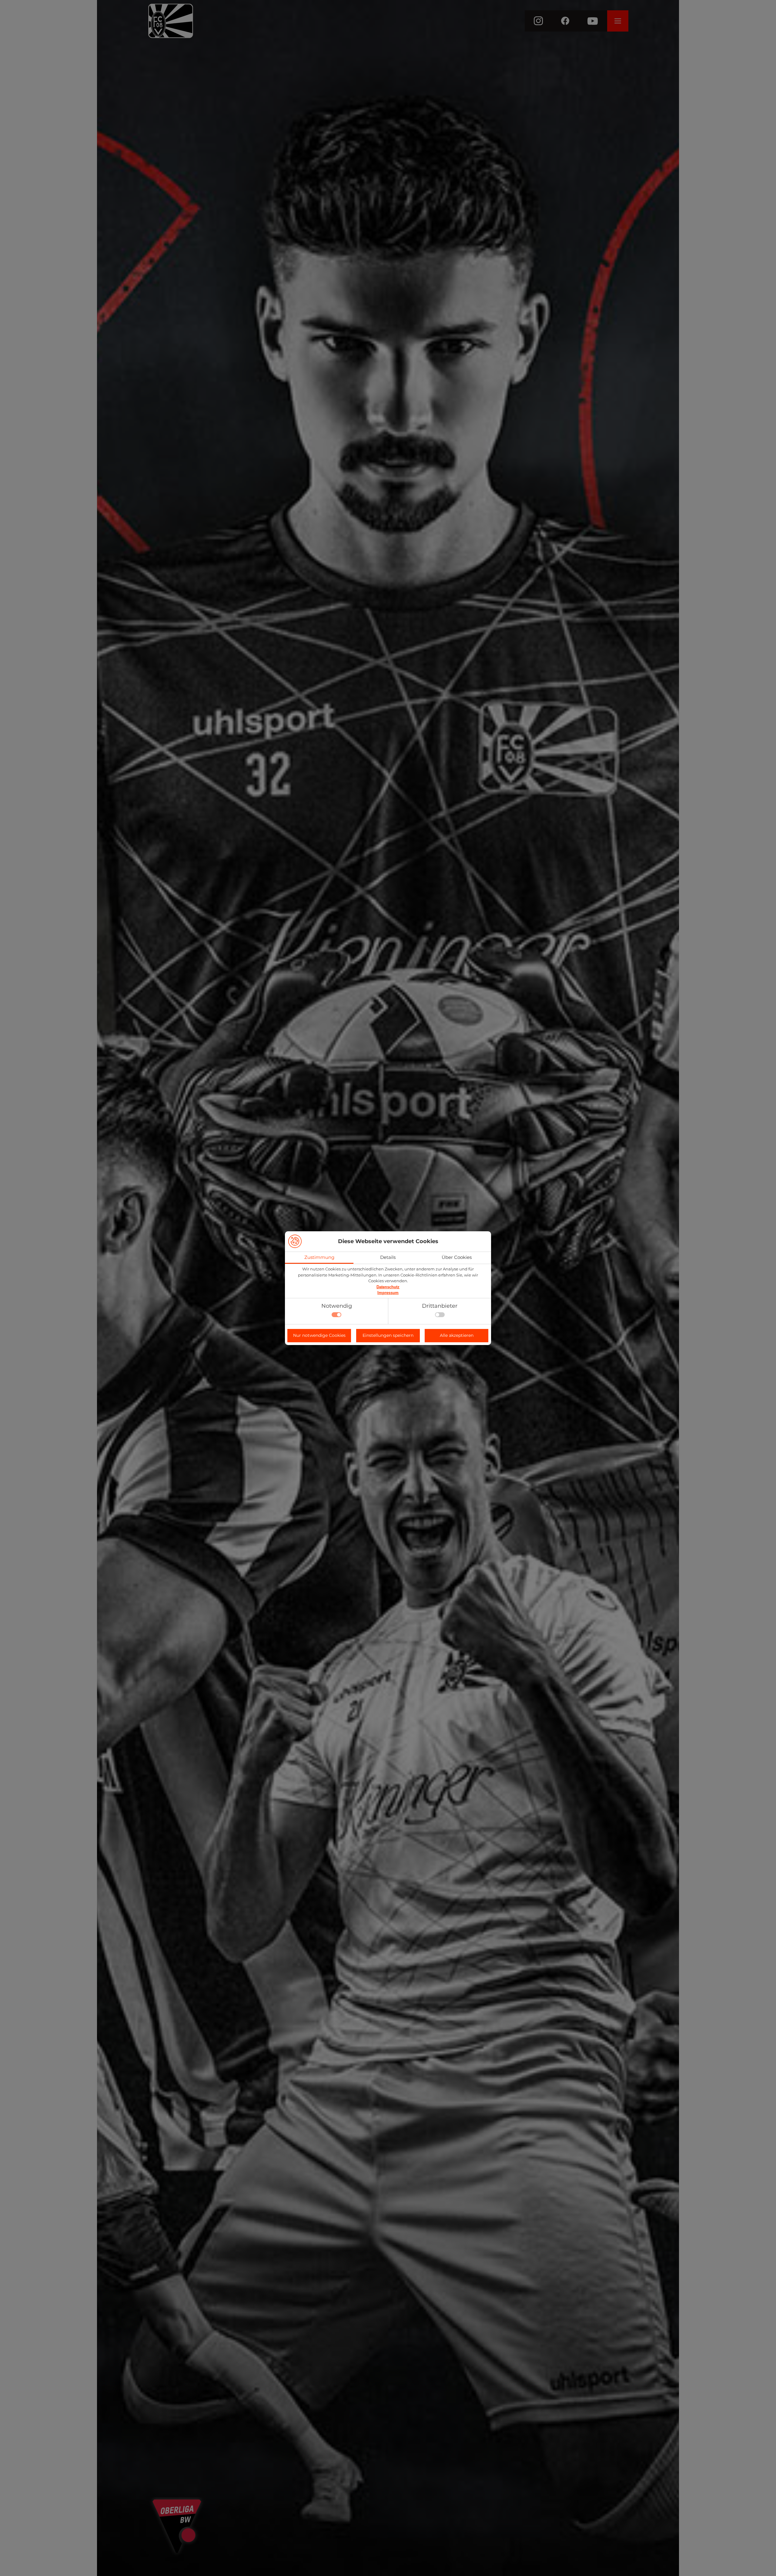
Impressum (388, 1293)
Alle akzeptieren (457, 1335)
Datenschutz (388, 1287)
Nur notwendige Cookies (319, 1335)
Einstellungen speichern (388, 1335)
